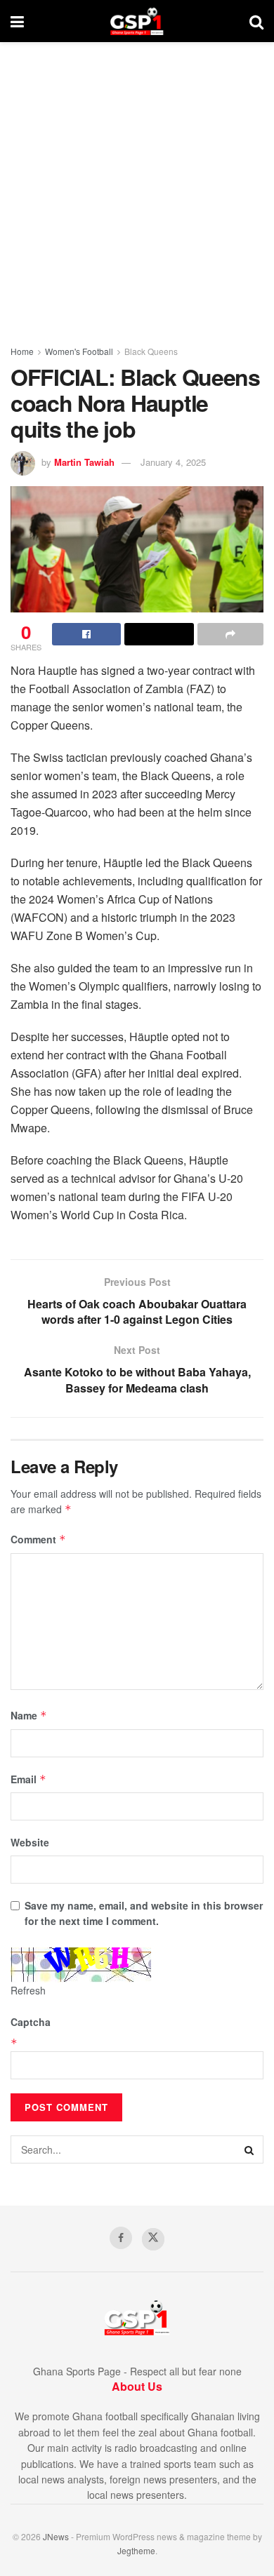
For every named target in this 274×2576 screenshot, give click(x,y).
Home (22, 351)
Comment (38, 1539)
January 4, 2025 (173, 462)
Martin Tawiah (84, 462)
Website (30, 1842)
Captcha (31, 2022)
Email (28, 1779)
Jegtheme (136, 2550)
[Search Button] (256, 21)
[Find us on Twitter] (153, 2239)
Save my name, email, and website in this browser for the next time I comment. (144, 1913)
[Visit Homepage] (137, 21)
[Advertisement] (137, 186)
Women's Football (79, 351)
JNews (56, 2536)
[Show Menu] (17, 21)
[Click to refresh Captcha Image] (81, 1965)
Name (29, 1715)
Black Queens (151, 351)
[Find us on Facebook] (121, 2238)
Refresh (28, 1990)
